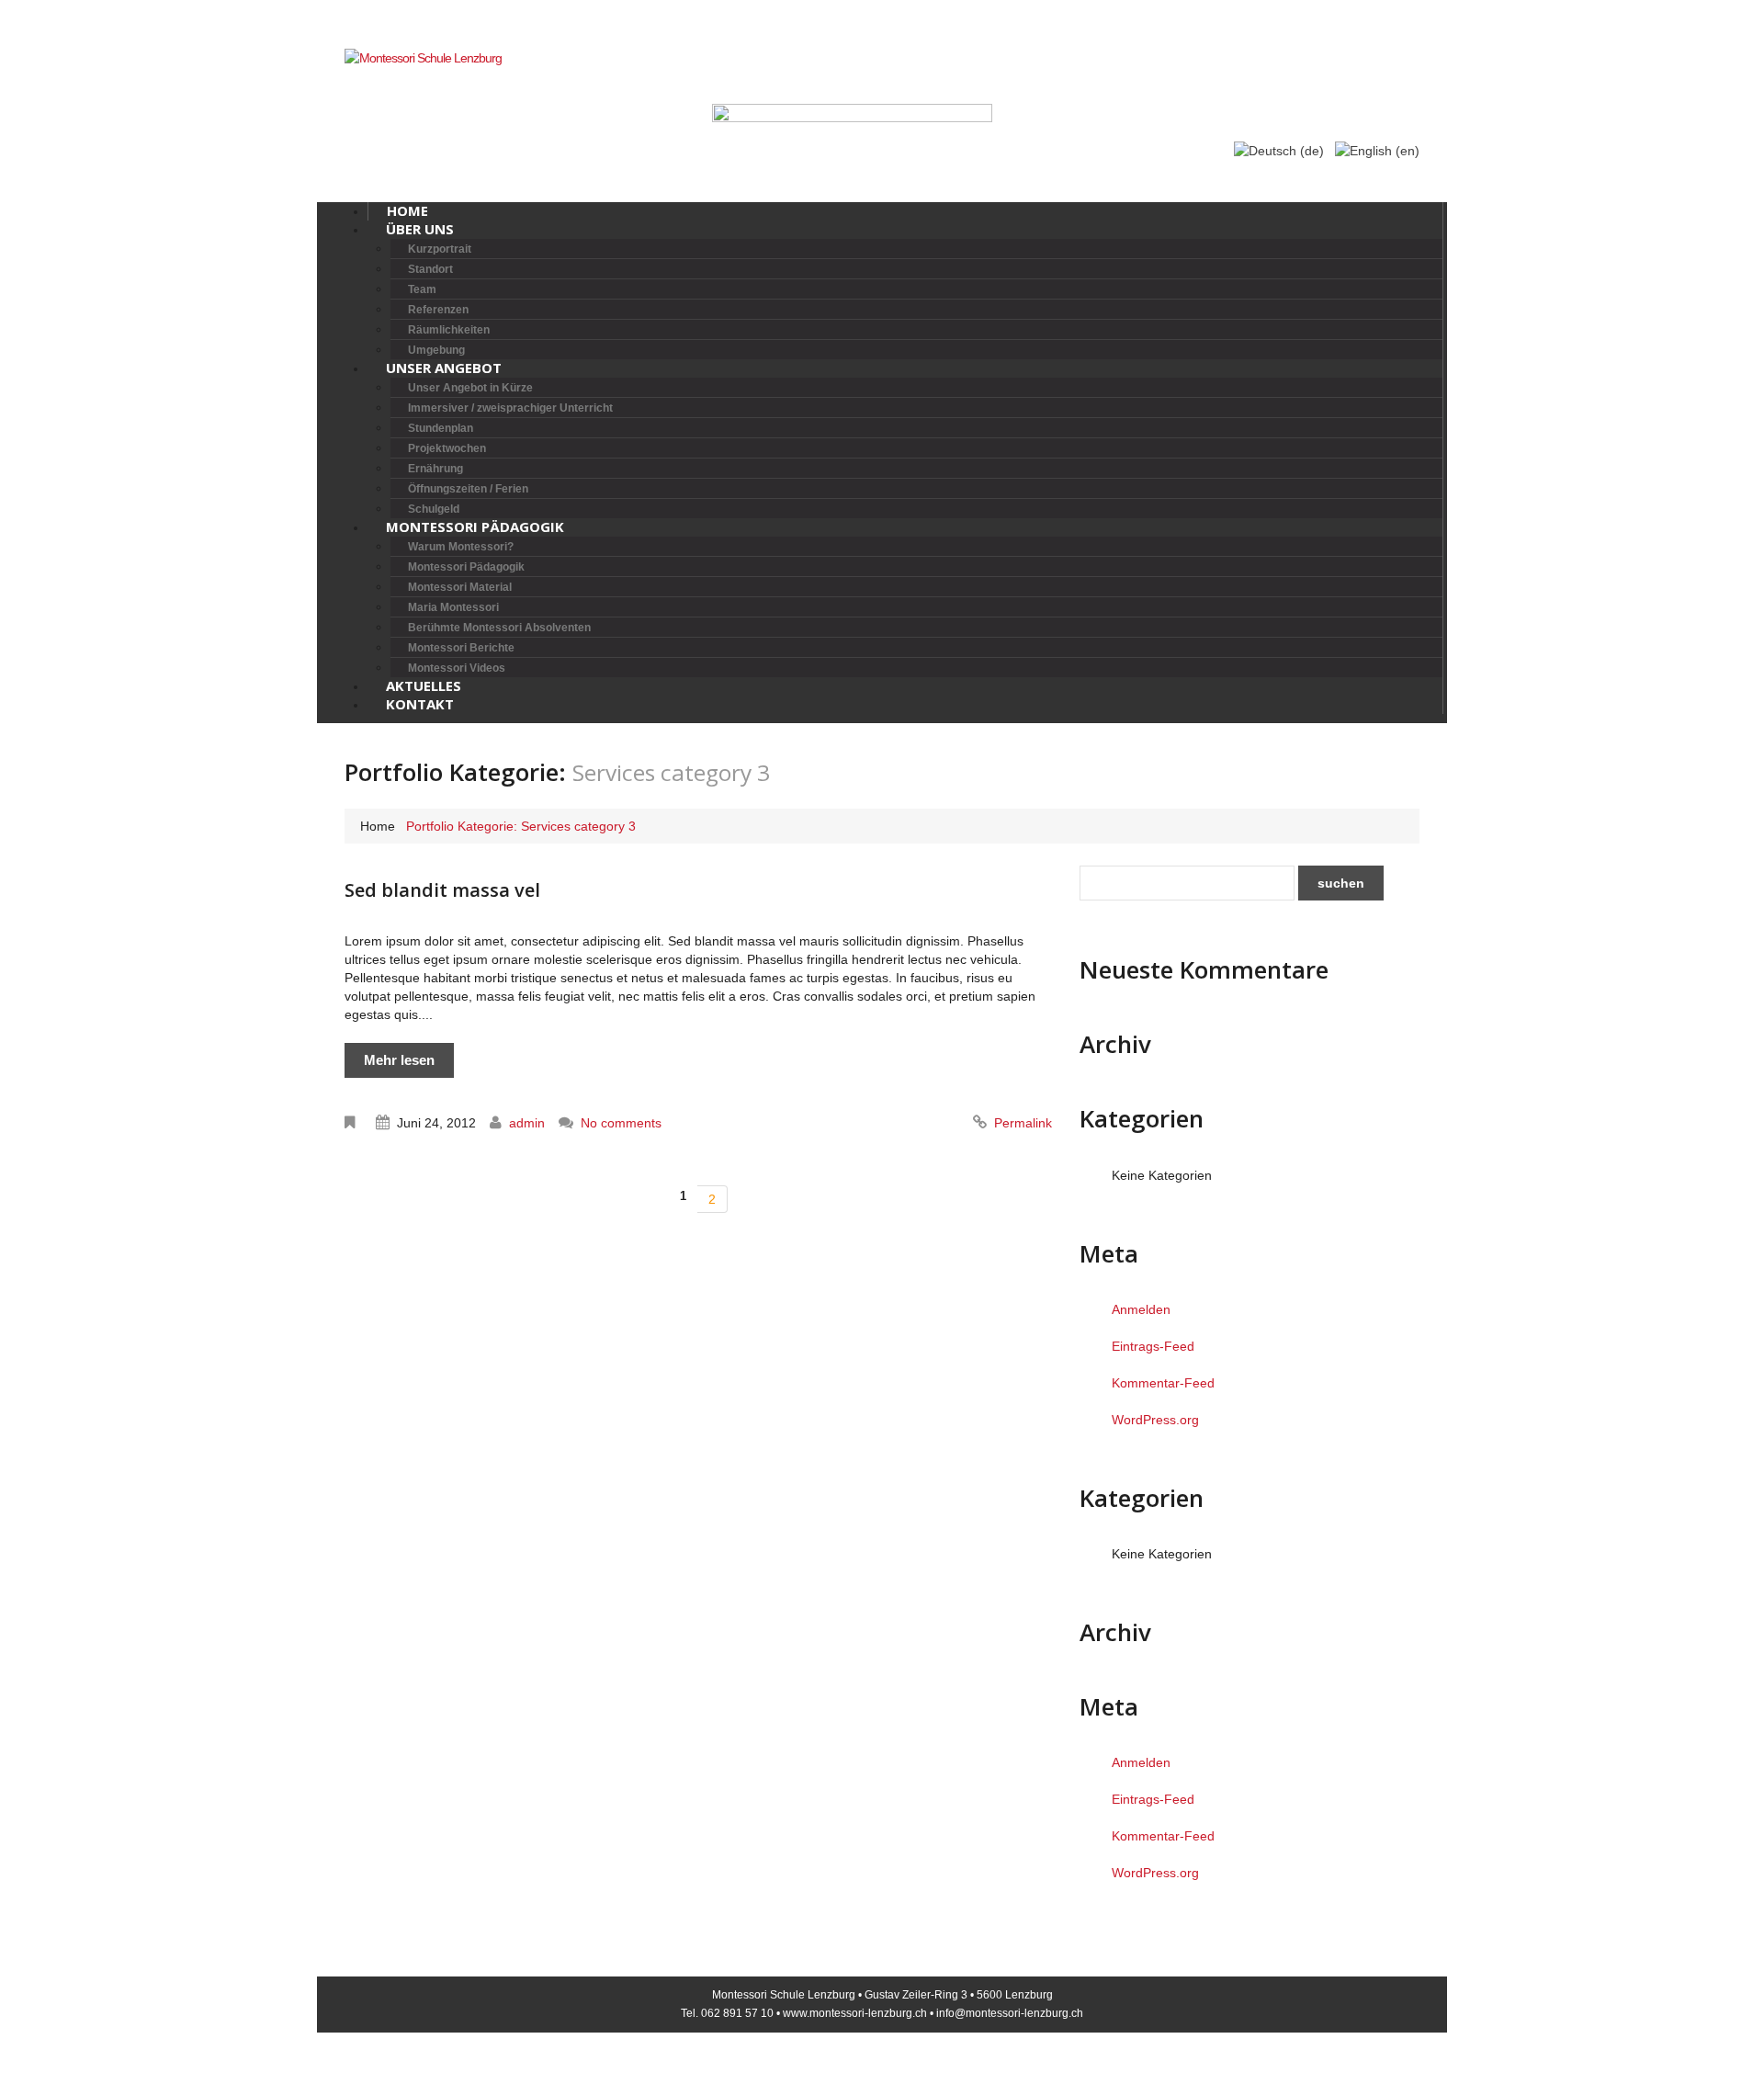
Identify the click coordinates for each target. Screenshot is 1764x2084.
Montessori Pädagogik (475, 527)
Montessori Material (460, 587)
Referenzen (438, 310)
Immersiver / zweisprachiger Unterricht (510, 408)
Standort (430, 269)
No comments (621, 1123)
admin (527, 1123)
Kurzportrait (440, 249)
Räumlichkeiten (449, 330)
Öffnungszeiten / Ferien (468, 489)
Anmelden (1141, 1309)
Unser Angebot (444, 368)
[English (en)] (1377, 150)
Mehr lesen (399, 1060)
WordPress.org (1155, 1420)
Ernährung (435, 469)
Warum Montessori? (461, 547)
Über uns (420, 229)
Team (422, 289)
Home (378, 826)
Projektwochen (447, 448)
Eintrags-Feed (1153, 1346)
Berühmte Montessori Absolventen (499, 628)
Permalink (1023, 1123)
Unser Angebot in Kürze (470, 388)
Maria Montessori (453, 607)
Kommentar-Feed (1163, 1383)
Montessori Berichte (461, 648)
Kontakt (420, 704)
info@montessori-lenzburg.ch (1010, 2013)
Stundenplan (441, 428)
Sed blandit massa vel (442, 890)
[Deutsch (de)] (1279, 150)
